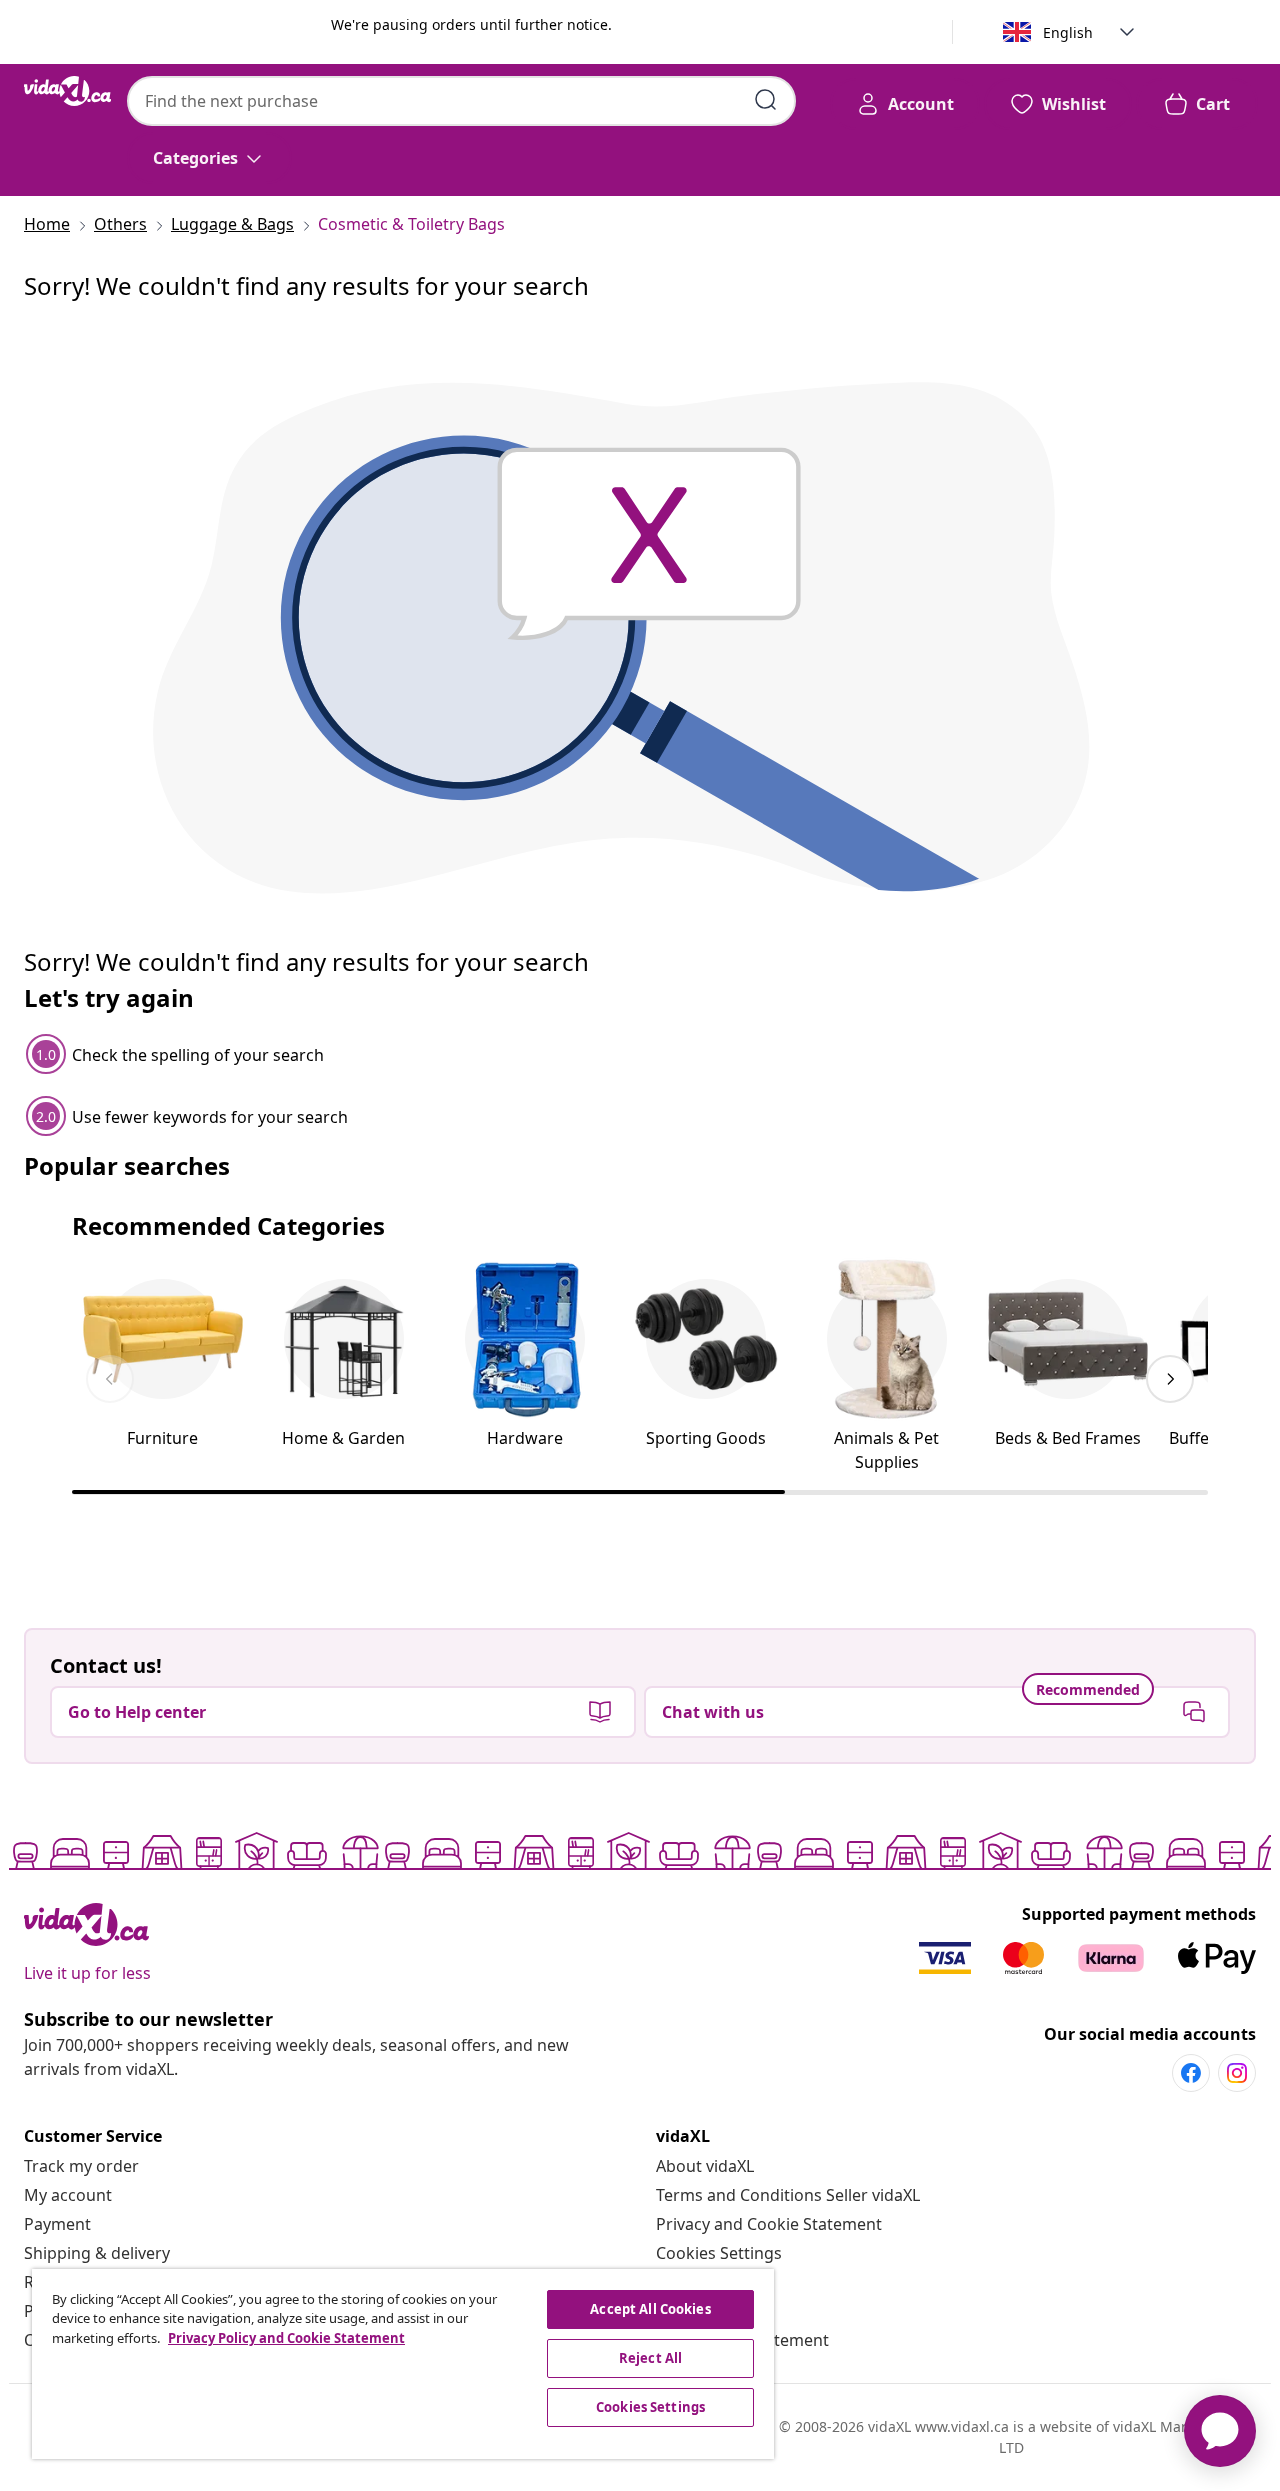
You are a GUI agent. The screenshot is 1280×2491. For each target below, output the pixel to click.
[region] (403, 2364)
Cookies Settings (719, 2253)
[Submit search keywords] (766, 100)
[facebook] (1191, 2073)
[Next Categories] (1170, 1379)
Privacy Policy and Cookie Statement (286, 2338)
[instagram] (1237, 2073)
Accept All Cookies (650, 2309)
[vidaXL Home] (67, 91)
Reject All (650, 2358)
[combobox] (461, 101)
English (1068, 32)
